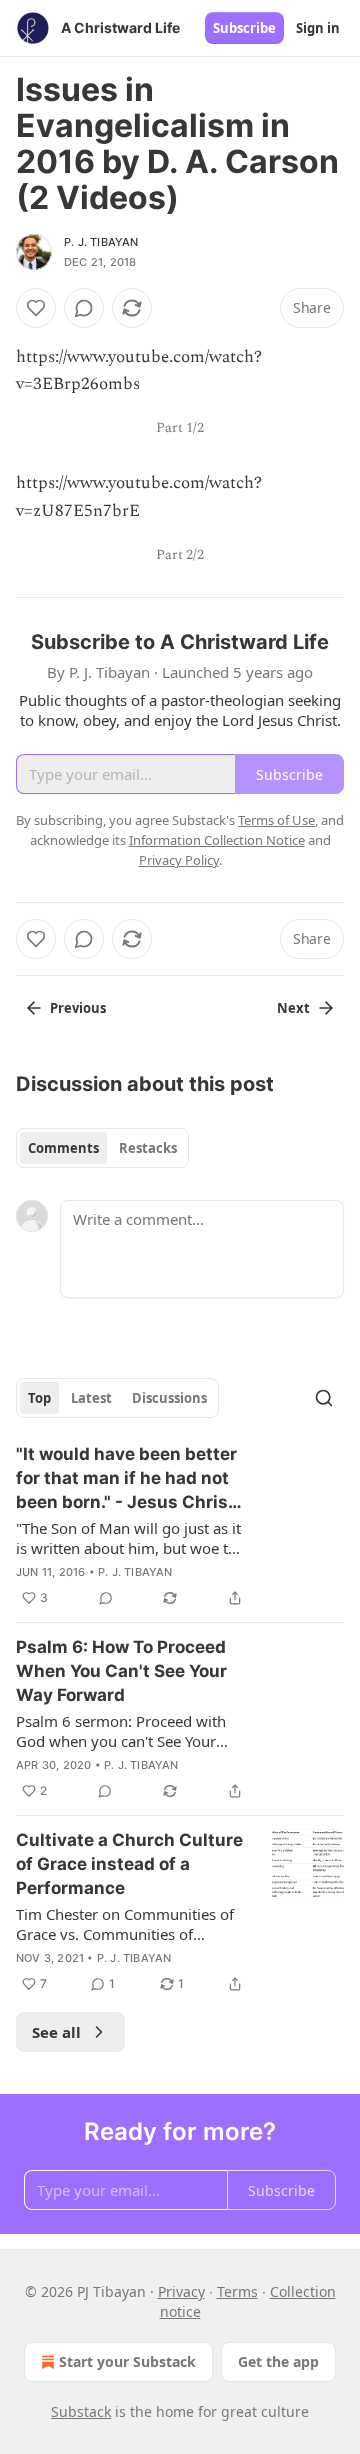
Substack (81, 2411)
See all (56, 2032)
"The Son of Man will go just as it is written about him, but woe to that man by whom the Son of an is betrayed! (129, 1538)
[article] (180, 1526)
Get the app (278, 2361)
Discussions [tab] (169, 1398)
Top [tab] (39, 1398)
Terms (237, 2291)
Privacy (181, 2291)
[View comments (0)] (84, 308)
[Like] (36, 308)
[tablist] (102, 1148)
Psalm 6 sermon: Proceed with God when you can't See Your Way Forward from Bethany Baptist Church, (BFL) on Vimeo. (125, 1731)
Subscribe (244, 28)
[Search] (324, 1398)
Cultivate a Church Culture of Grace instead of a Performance (129, 1864)
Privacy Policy (179, 860)
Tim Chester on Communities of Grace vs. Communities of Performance (125, 1924)
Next (293, 1008)
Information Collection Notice (217, 840)
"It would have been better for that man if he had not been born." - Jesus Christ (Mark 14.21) (126, 1479)
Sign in (318, 28)
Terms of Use (276, 820)
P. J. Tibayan (101, 242)
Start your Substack (127, 2361)
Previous (78, 1008)
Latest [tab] (91, 1398)
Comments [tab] (63, 1148)
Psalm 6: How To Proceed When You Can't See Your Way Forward (121, 1671)
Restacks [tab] (148, 1148)
